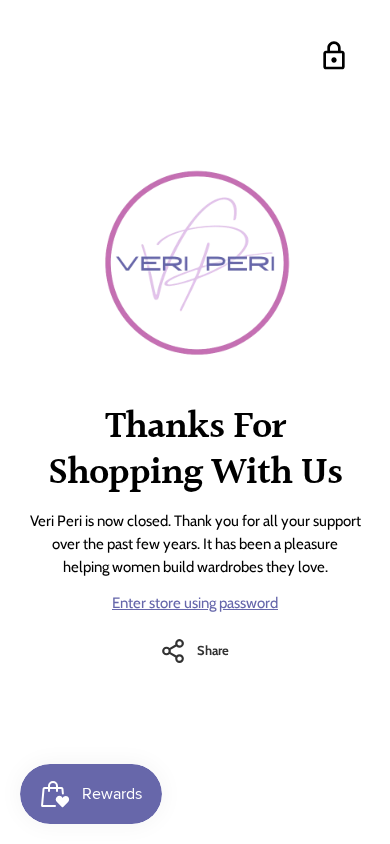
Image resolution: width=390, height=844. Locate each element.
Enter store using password (195, 603)
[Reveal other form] (334, 56)
